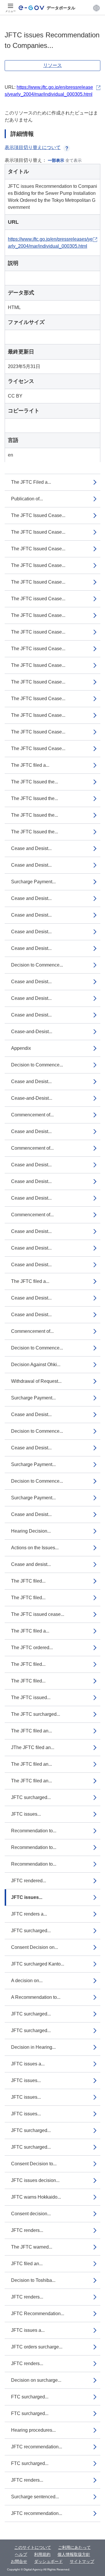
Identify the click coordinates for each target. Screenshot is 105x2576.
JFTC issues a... (28, 2064)
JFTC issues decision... (35, 2180)
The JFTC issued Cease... (38, 599)
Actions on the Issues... (35, 1548)
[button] (96, 8)
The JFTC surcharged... (36, 1714)
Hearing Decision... (31, 1531)
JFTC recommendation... (37, 2447)
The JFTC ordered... (32, 1648)
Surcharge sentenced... (35, 2497)
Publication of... (27, 499)
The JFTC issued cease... (38, 1614)
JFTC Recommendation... (38, 2314)
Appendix (21, 1048)
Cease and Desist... (31, 848)
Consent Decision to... (34, 2164)
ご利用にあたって (74, 2547)
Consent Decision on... (35, 1947)
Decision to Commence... (37, 965)
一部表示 (56, 160)
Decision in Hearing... (33, 2047)
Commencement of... (32, 1115)
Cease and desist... (31, 1564)
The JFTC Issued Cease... (38, 515)
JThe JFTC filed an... (33, 1747)
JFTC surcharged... (31, 1797)
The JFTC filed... (28, 1581)
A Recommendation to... (36, 1997)
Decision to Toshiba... (33, 2280)
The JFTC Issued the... (35, 782)
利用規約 (42, 2554)
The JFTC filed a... (30, 765)
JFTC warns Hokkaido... (36, 2197)
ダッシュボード (48, 2561)
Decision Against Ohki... (36, 1365)
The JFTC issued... (31, 1698)
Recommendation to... (34, 1831)
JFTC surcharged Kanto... (38, 1964)
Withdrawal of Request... (36, 1381)
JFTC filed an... (27, 2264)
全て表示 (73, 160)
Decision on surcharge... (36, 2380)
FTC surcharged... (30, 2397)
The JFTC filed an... (32, 1731)
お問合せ (19, 2561)
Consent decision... (31, 2214)
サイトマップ (82, 2561)
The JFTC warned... (32, 2247)
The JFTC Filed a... (31, 482)
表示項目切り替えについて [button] (33, 147)
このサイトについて (33, 2547)
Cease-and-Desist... (32, 1032)
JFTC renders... (27, 2230)
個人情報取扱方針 (74, 2554)
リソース (52, 65)
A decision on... (27, 1981)
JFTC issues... (26, 1814)
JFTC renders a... (29, 1914)
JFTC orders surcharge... (37, 2347)
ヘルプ (21, 2554)
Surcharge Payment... (33, 882)
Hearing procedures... (33, 2430)
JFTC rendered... (29, 1881)
